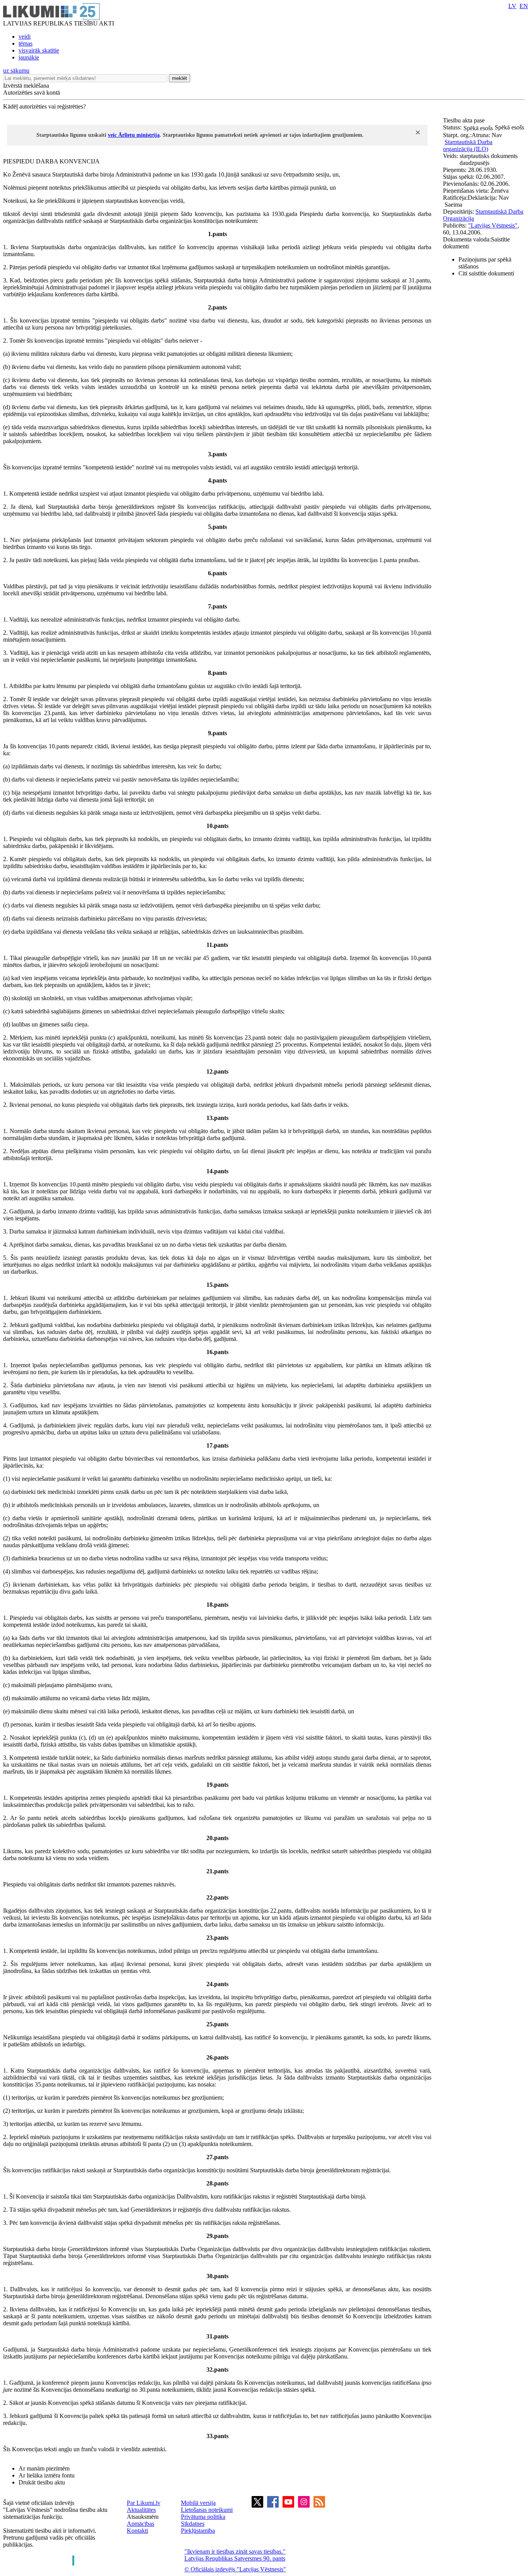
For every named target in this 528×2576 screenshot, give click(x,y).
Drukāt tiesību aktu (42, 2482)
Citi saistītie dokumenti (486, 273)
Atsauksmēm (143, 2517)
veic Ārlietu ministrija (134, 135)
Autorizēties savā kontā (32, 93)
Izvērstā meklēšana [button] (26, 86)
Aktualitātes (141, 2510)
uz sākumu (16, 71)
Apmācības (141, 2524)
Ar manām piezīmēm (44, 2468)
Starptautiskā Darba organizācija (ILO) (468, 145)
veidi (25, 37)
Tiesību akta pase (465, 120)
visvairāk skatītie (39, 50)
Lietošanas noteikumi (207, 2510)
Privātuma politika (203, 2517)
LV (512, 6)
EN (524, 6)
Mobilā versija (198, 2503)
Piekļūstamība (198, 2531)
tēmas (26, 43)
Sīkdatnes (193, 2524)
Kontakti (137, 2531)
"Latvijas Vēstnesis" (493, 225)
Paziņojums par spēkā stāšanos (485, 263)
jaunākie (29, 57)
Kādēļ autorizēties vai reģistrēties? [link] (44, 106)
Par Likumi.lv (144, 2503)
